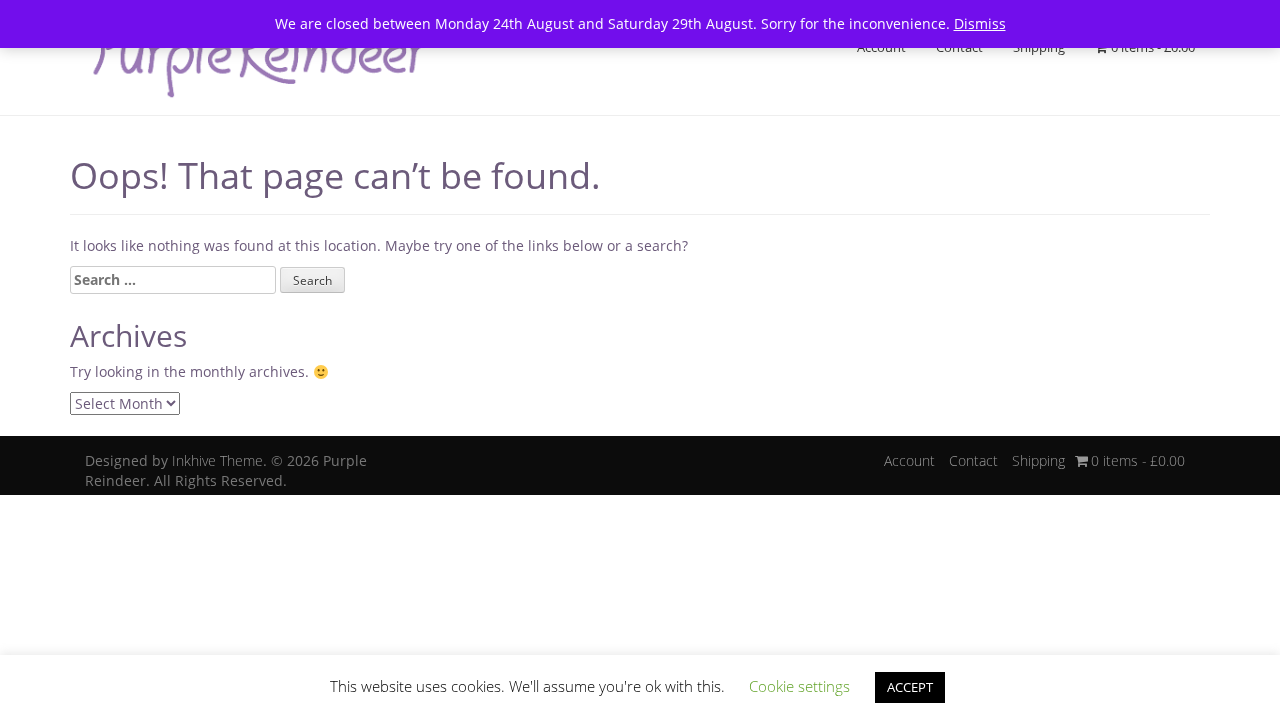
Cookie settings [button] (799, 686)
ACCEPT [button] (910, 687)
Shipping (1039, 47)
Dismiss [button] (980, 23)
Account (881, 47)
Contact (959, 47)
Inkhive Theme (217, 460)
